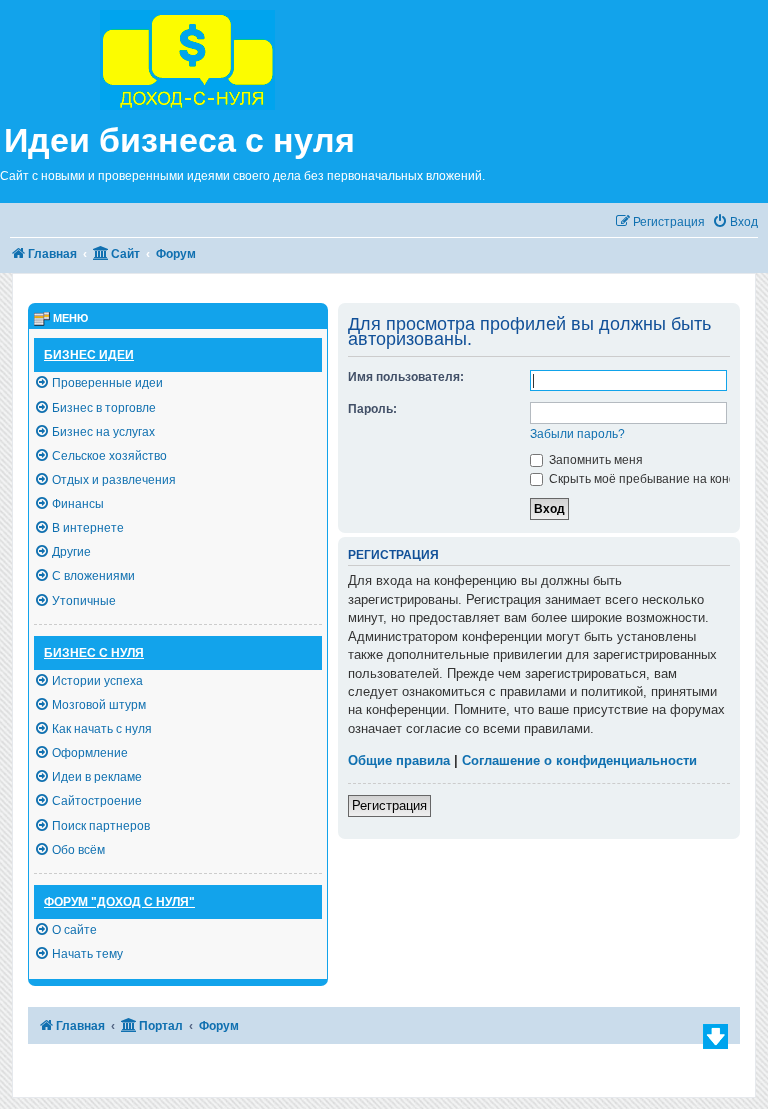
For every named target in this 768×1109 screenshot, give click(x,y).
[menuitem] (735, 222)
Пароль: (372, 409)
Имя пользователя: (406, 377)
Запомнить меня (594, 460)
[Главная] (237, 57)
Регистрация (389, 805)
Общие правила (399, 760)
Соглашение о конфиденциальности (579, 760)
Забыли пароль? (577, 434)
